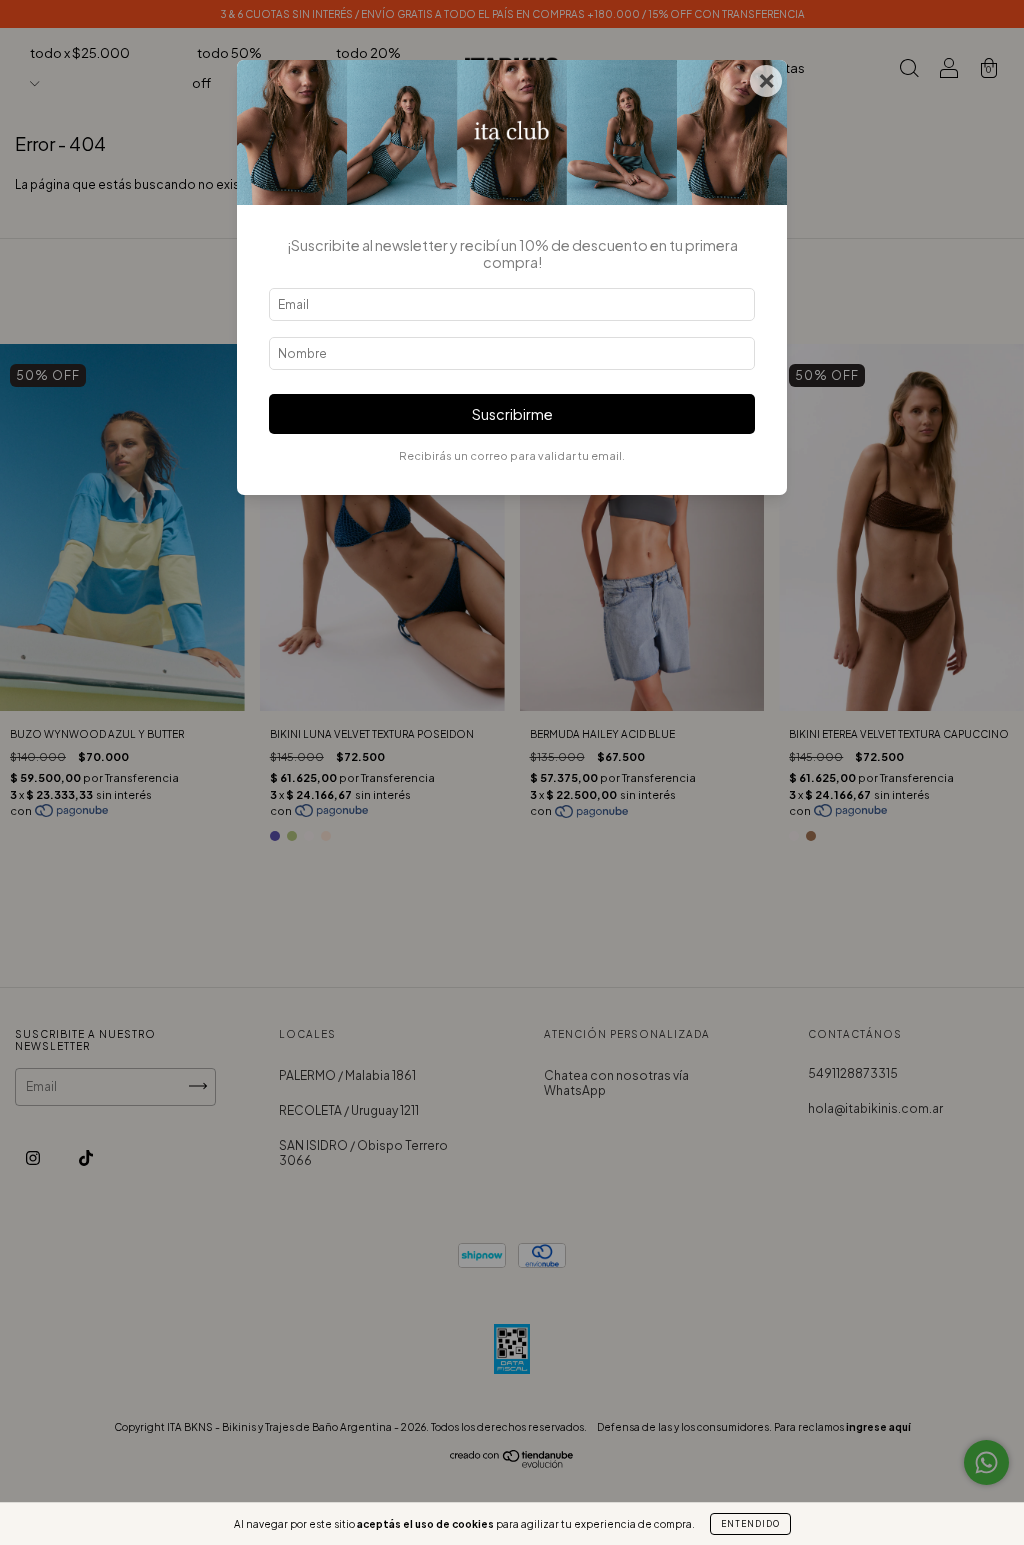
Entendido (750, 1524)
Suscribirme (512, 414)
